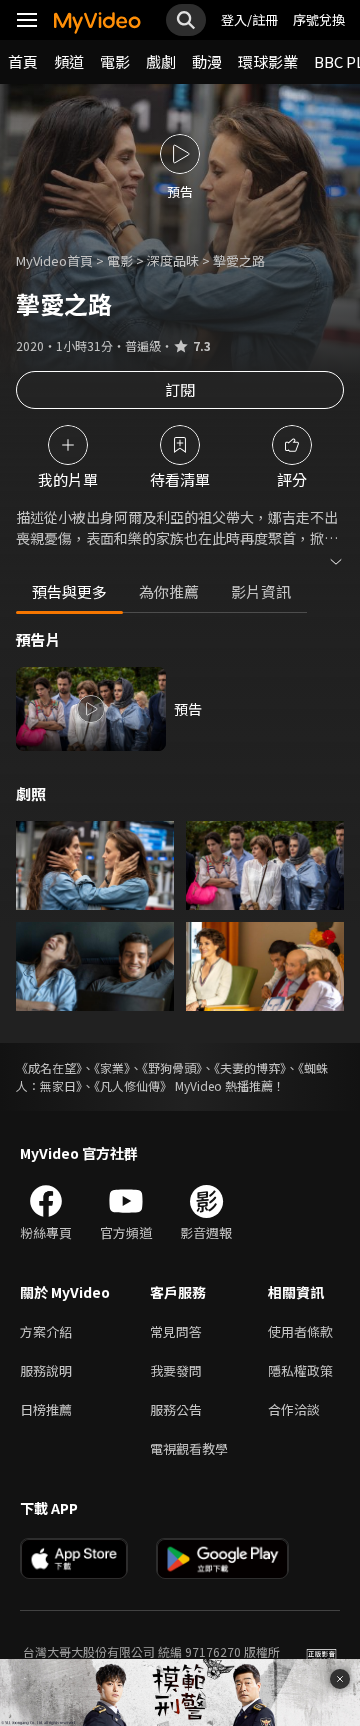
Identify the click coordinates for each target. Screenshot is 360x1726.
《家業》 (112, 1067)
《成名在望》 (49, 1067)
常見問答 (176, 1331)
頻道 (69, 61)
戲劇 (161, 61)
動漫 (207, 61)
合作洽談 (294, 1409)
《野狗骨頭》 (172, 1067)
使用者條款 (300, 1331)
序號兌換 (319, 19)
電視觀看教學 (189, 1448)
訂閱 (180, 389)
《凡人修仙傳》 (133, 1085)
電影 (115, 61)
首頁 (23, 61)
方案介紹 (46, 1331)
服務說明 (46, 1370)
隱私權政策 (300, 1370)
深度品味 (173, 260)
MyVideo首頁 (54, 260)
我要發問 (176, 1370)
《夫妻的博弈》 (250, 1067)
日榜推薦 (46, 1409)
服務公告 (176, 1409)
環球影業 (268, 61)
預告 (188, 709)
